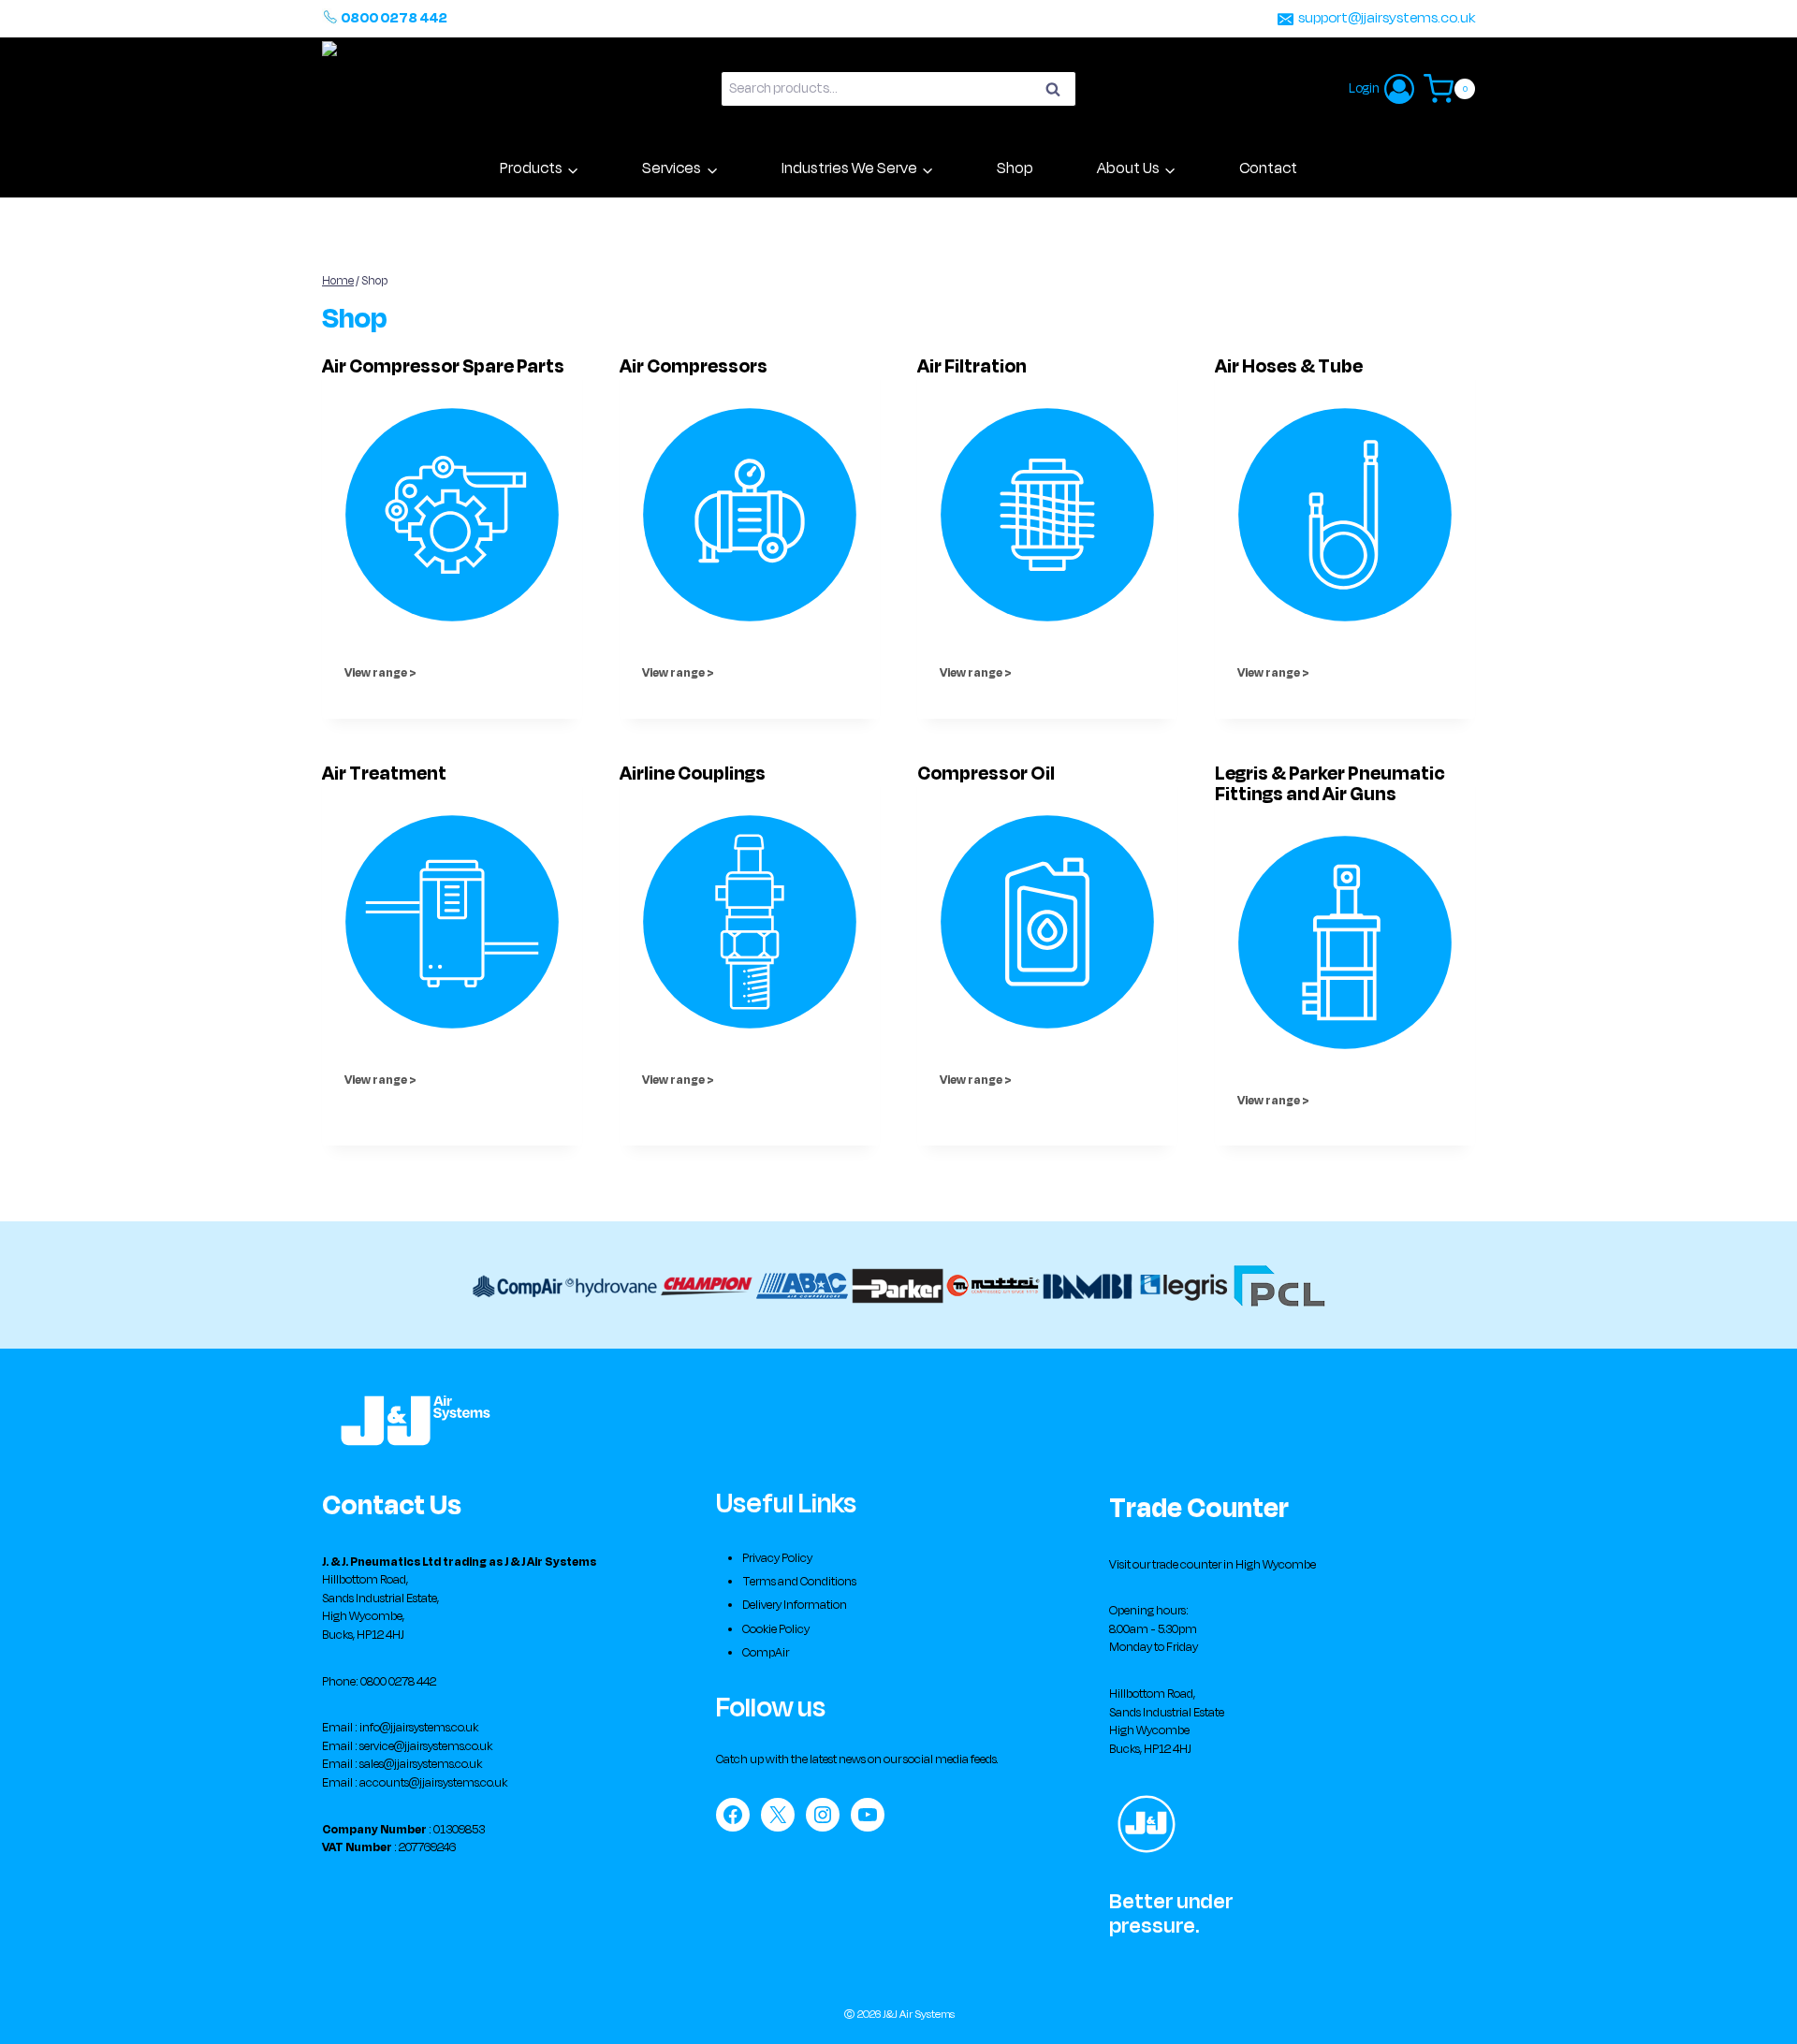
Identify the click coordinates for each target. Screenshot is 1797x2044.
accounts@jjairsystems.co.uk (433, 1783)
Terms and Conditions (799, 1582)
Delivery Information (795, 1605)
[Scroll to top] (1755, 2012)
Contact (1268, 168)
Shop (1015, 168)
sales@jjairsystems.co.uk (421, 1764)
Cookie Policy (776, 1629)
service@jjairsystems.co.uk (426, 1746)
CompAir (766, 1653)
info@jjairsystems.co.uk (419, 1728)
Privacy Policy (777, 1558)
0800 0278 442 (394, 18)
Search (1059, 92)
